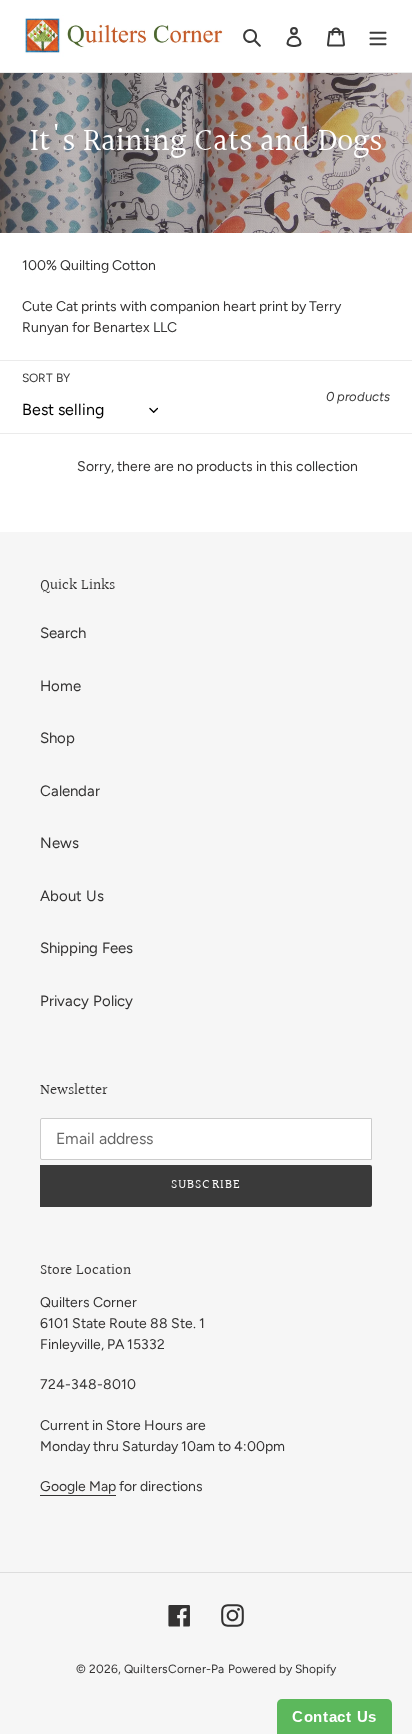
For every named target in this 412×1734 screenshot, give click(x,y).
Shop (57, 738)
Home (60, 686)
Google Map (78, 1486)
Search (63, 633)
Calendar (70, 791)
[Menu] (378, 36)
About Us (72, 896)
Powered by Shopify (282, 1669)
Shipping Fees (86, 948)
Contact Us (334, 1716)
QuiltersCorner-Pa (174, 1669)
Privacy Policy (86, 1001)
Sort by (46, 378)
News (59, 843)
